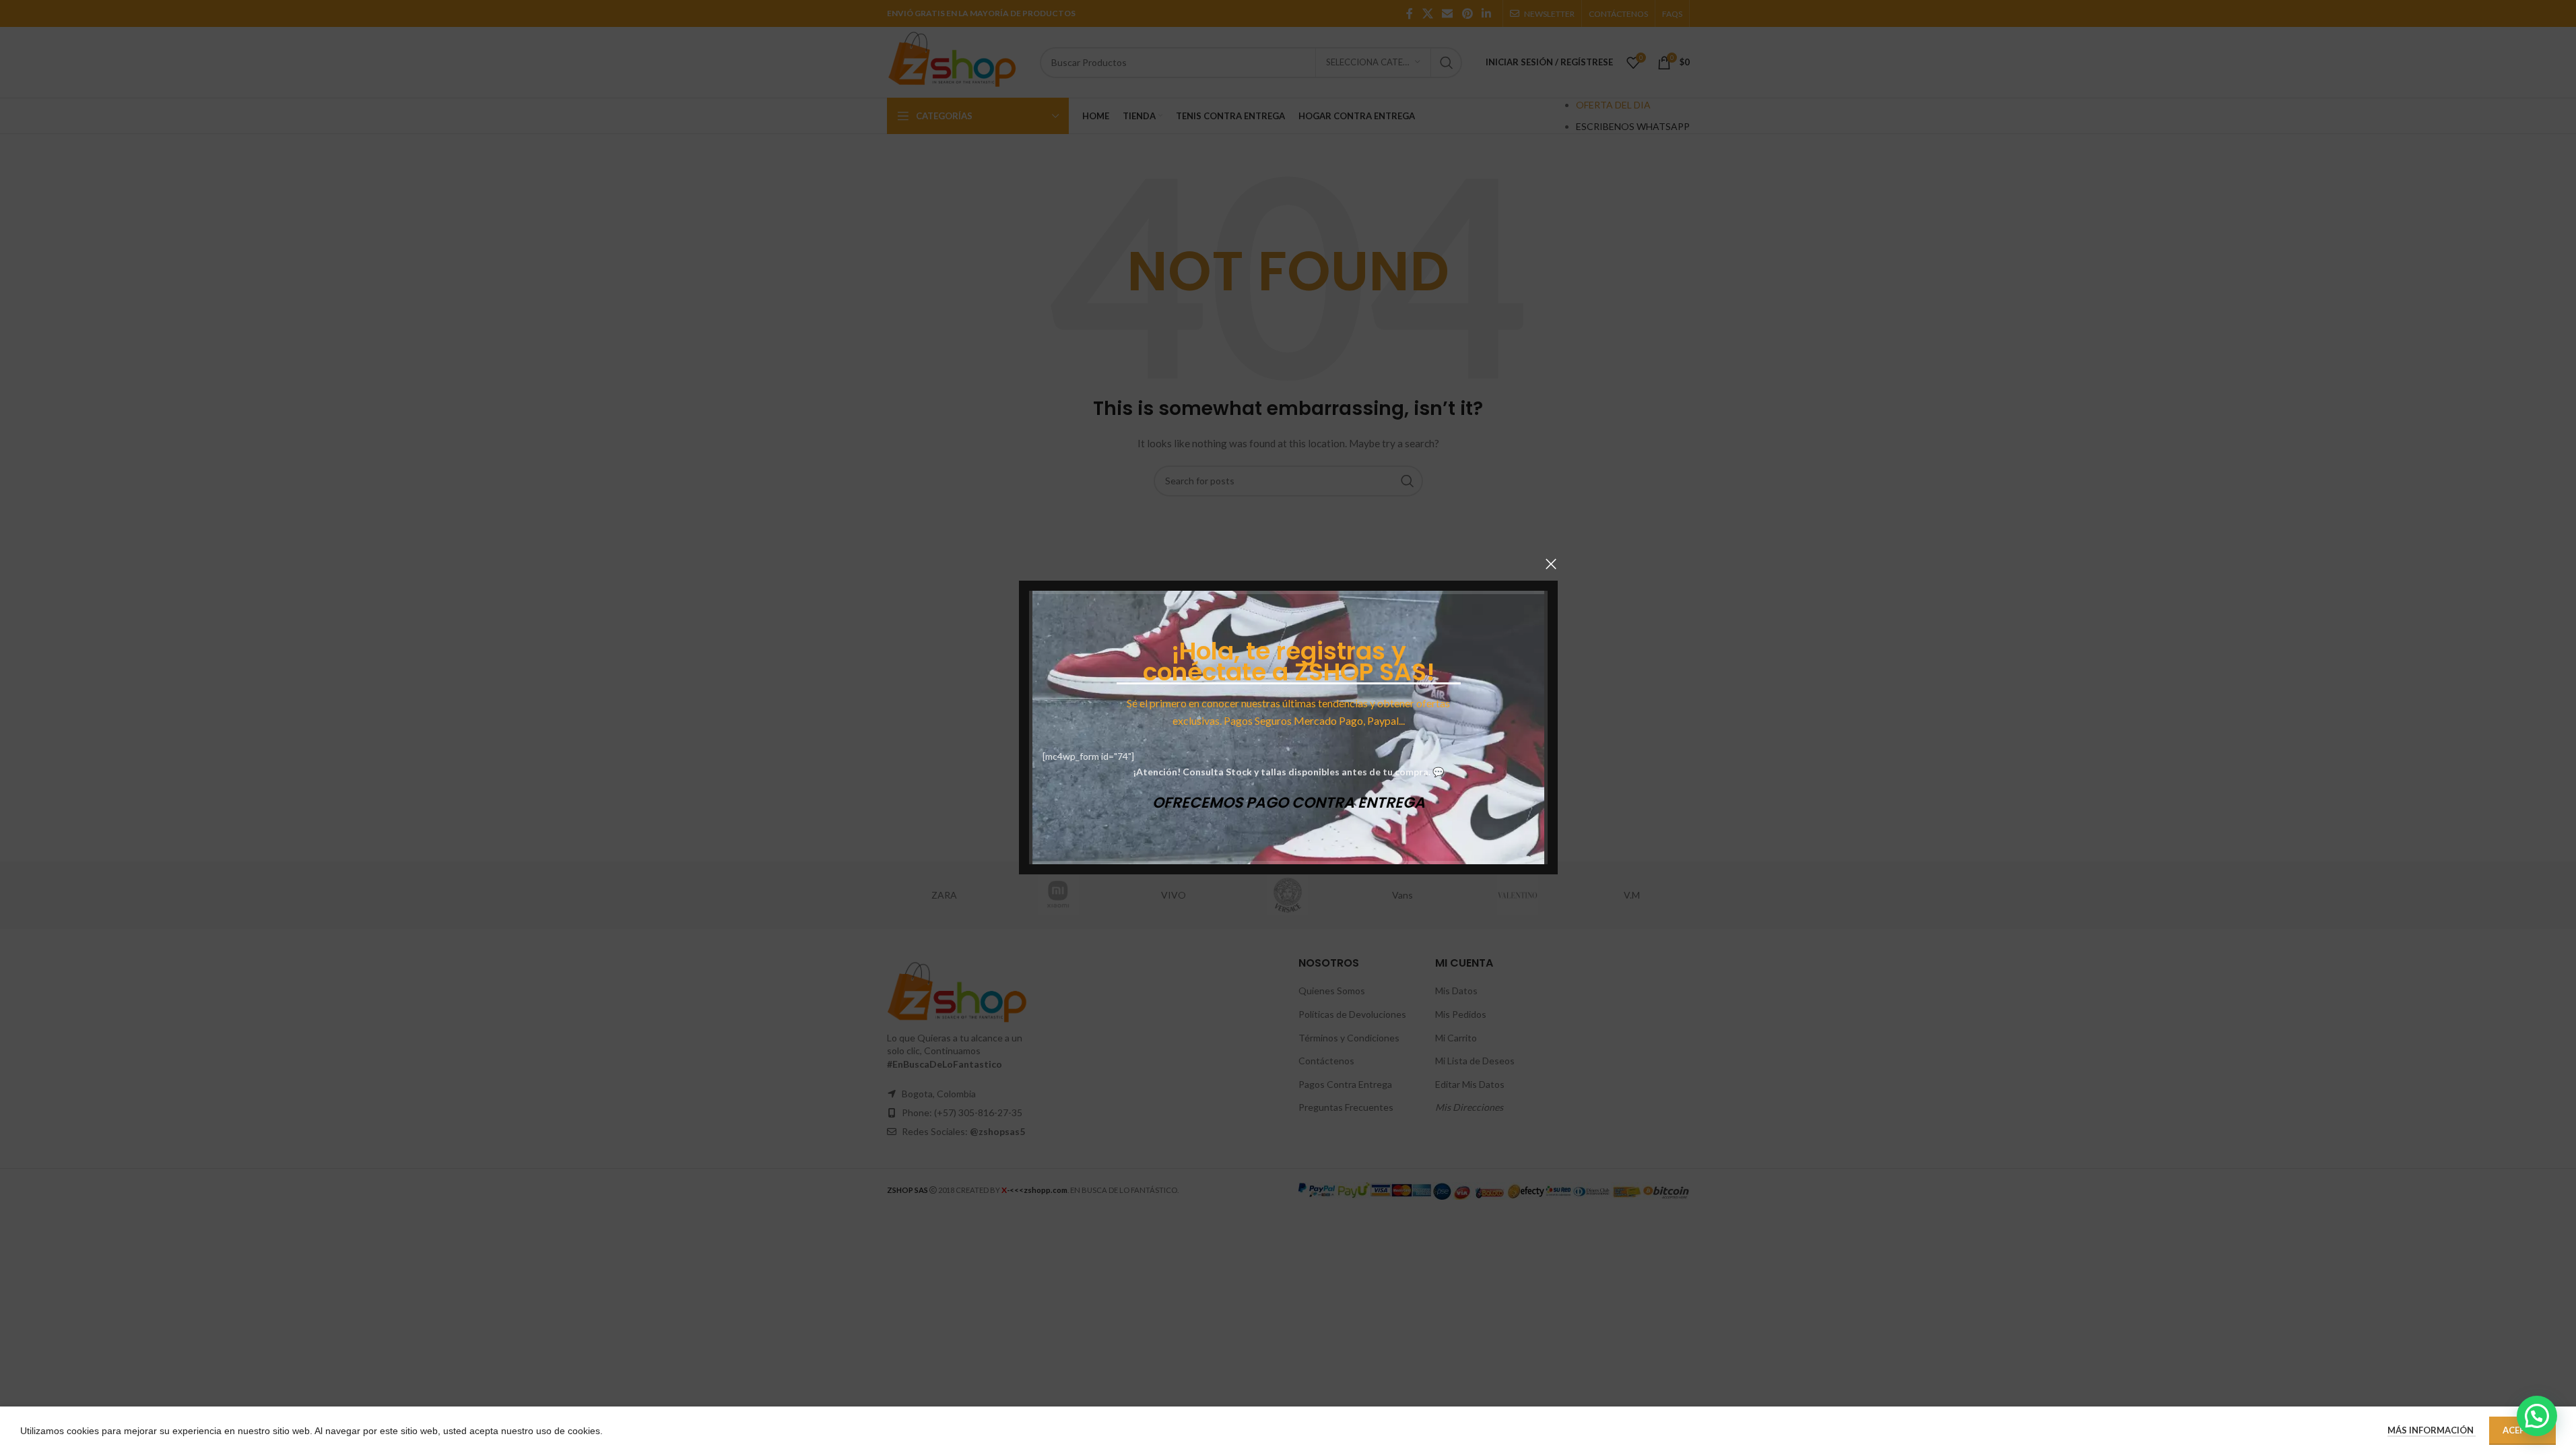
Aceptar (2522, 1430)
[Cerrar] (1551, 564)
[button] (2537, 1416)
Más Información (2432, 1430)
